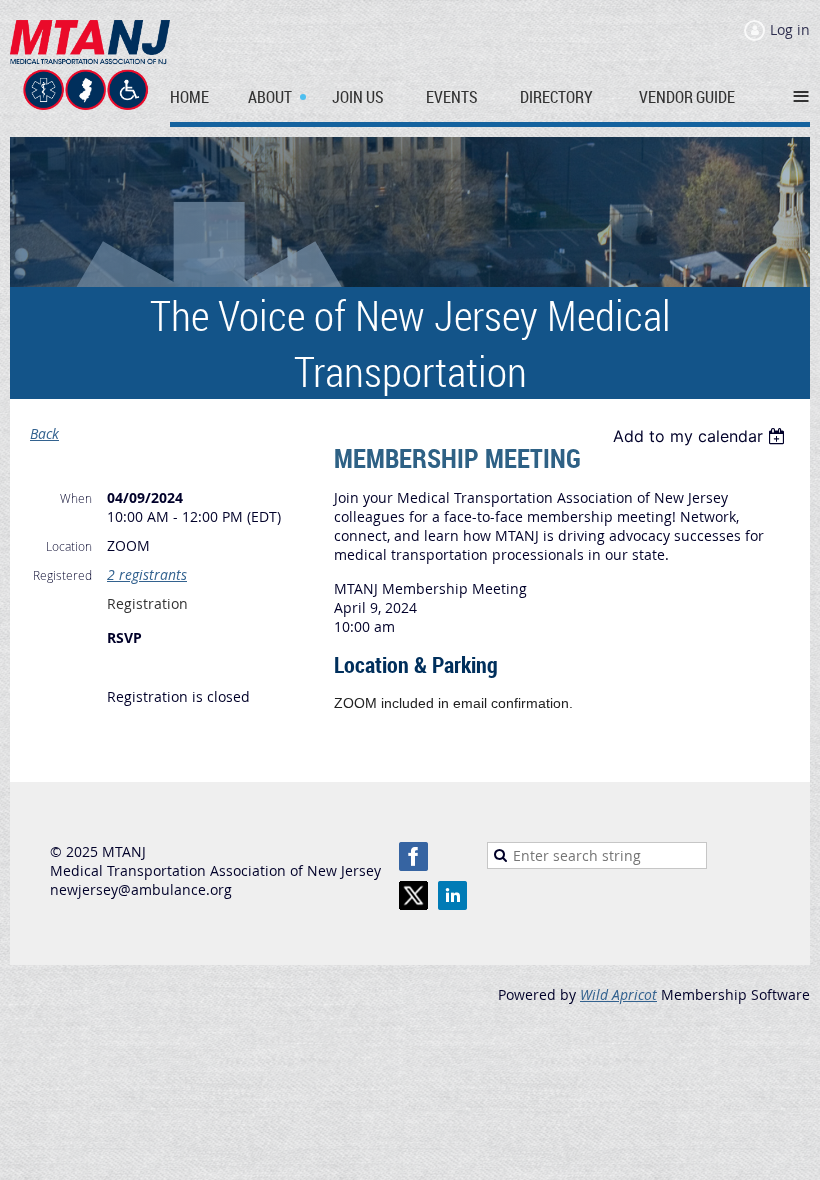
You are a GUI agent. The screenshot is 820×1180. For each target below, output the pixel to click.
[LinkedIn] (452, 895)
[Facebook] (413, 856)
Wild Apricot (618, 994)
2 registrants (147, 574)
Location (69, 546)
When (76, 498)
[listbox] (701, 436)
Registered (62, 575)
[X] (413, 895)
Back (44, 433)
